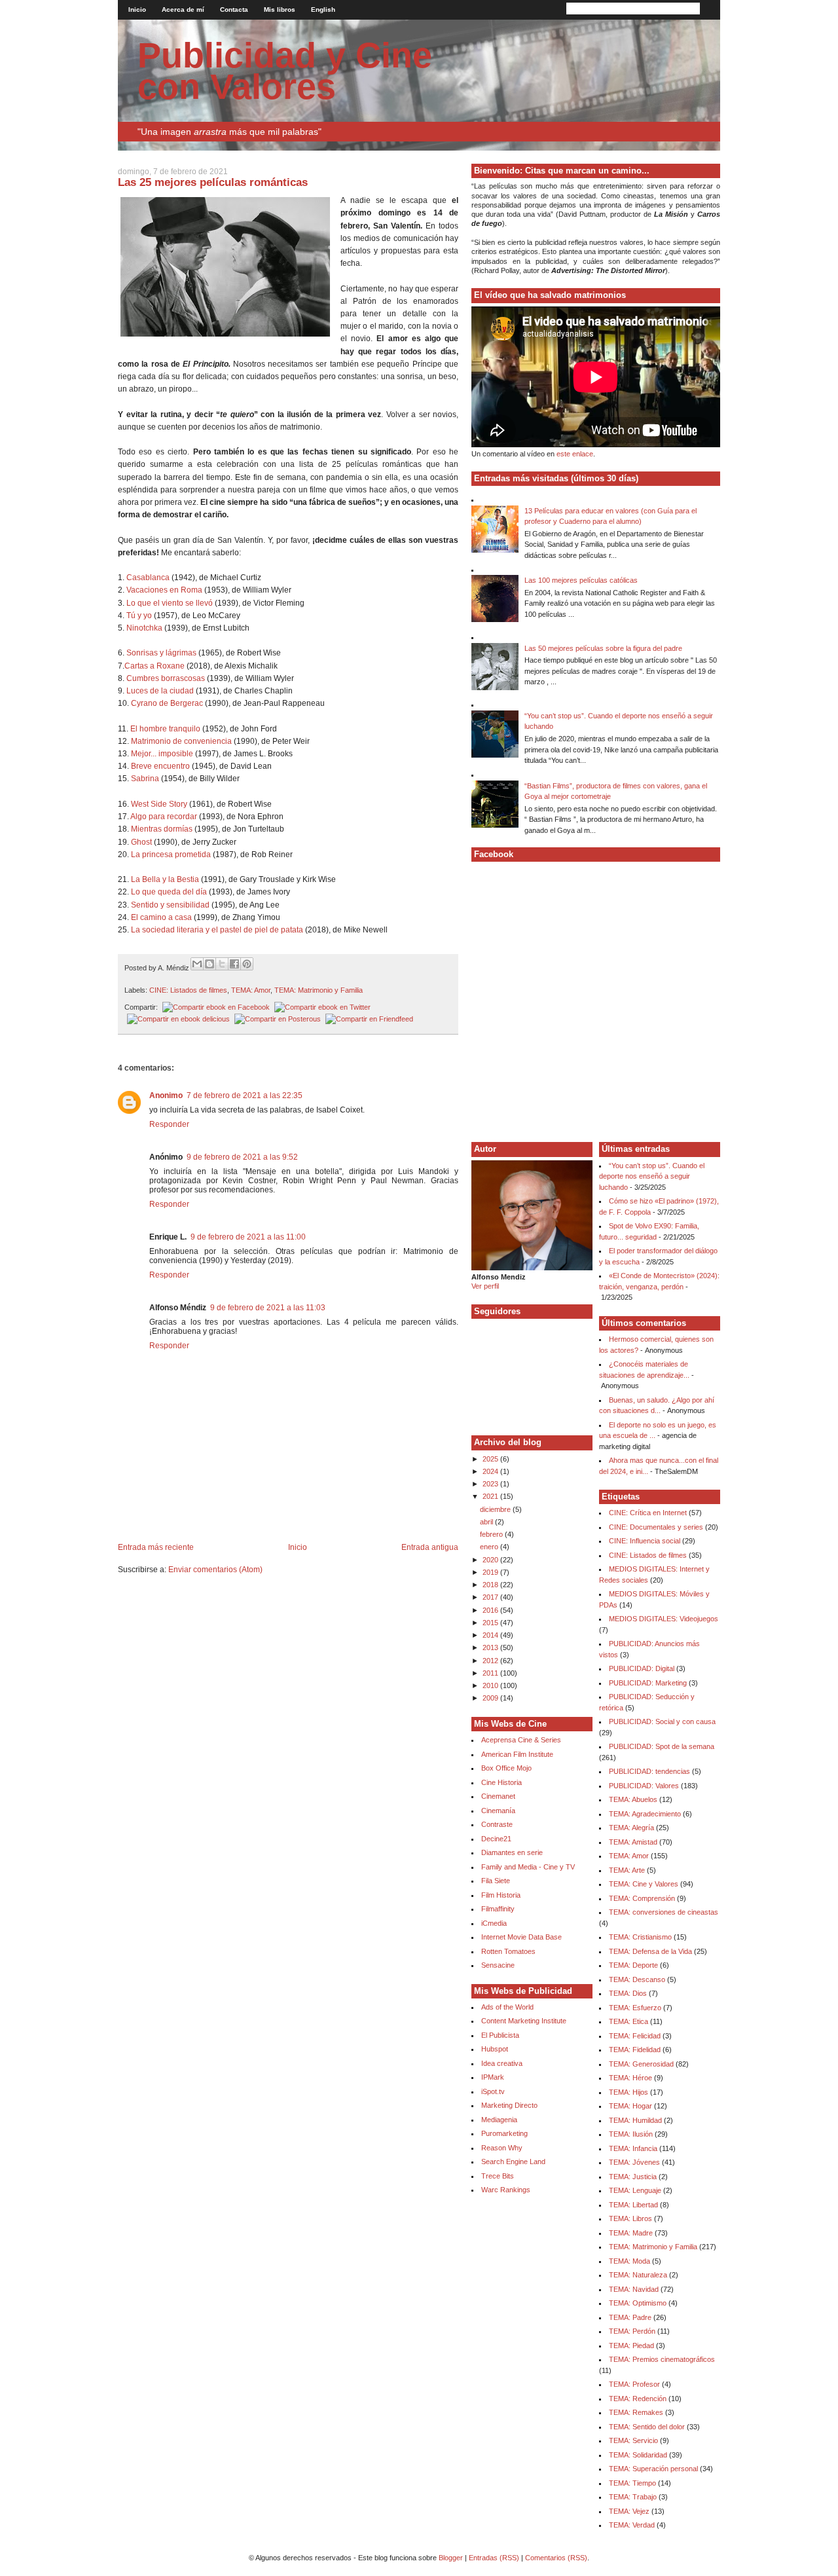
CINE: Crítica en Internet (648, 1513)
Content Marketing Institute (524, 2021)
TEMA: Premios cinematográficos (662, 2359)
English (323, 9)
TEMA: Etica (628, 2021)
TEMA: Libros (630, 2218)
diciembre (496, 1509)
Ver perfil (485, 1286)
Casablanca (148, 578)
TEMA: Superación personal (653, 2469)
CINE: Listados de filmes (188, 990)
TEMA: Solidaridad (638, 2455)
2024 (491, 1471)
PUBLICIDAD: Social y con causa (662, 1721)
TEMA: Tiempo (632, 2483)
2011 (491, 1673)
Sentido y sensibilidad (170, 905)
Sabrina (145, 779)
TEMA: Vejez (629, 2511)
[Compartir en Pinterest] (247, 964)
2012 (491, 1661)
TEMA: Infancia (633, 2148)
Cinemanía (498, 1811)
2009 (491, 1698)
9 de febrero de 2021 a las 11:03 (268, 1308)
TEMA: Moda (629, 2261)
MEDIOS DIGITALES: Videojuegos (664, 1619)
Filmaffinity (498, 1909)
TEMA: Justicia (633, 2177)
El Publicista (500, 2035)
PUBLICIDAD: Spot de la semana (662, 1746)
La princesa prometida (171, 855)
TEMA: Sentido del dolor (647, 2427)
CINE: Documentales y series (656, 1527)
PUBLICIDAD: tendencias (649, 1771)
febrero (492, 1534)
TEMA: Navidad (634, 2289)
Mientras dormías (162, 829)
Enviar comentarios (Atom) (215, 1570)
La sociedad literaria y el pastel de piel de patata (217, 930)
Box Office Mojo (506, 1768)
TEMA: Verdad (632, 2525)
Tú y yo (139, 616)
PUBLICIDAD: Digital (642, 1668)
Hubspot (495, 2049)
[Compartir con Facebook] (234, 964)
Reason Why (502, 2148)
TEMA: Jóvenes (634, 2162)
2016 (491, 1610)
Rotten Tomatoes (508, 1951)
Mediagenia (499, 2120)
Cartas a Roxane (155, 666)
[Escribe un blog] (209, 964)
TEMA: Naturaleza (638, 2275)
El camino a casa (161, 917)
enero (490, 1547)
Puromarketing (504, 2133)
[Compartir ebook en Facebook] (215, 1007)
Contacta (234, 9)
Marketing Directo (509, 2105)
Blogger (451, 2558)
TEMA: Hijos (628, 2092)
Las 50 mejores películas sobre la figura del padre (603, 648)
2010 (491, 1685)
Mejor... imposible (162, 754)
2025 (491, 1459)
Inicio (137, 9)
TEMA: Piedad (631, 2346)
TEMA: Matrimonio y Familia (319, 990)
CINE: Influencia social (645, 1541)
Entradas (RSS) (494, 2558)
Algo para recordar (164, 817)
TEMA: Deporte (633, 1965)
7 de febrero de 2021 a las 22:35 (245, 1095)
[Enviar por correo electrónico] (197, 964)
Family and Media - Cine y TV (528, 1867)
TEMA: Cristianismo (640, 1937)
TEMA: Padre (630, 2317)
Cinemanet (498, 1796)
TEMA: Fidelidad (635, 2050)
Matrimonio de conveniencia (181, 741)
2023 (491, 1484)
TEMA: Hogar (630, 2106)
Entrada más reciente (156, 1547)
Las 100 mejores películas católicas (581, 580)
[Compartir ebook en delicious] (177, 1019)
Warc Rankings (506, 2190)
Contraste (497, 1824)
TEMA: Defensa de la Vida (650, 1951)
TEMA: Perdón (632, 2331)
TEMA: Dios (628, 1993)
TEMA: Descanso (637, 1979)
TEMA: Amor (251, 990)
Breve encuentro (160, 766)
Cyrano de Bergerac (167, 703)
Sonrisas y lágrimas (161, 653)
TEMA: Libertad (633, 2205)
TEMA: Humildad (635, 2120)
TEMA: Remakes (636, 2412)
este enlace (575, 454)
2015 (491, 1623)
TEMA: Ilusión (631, 2134)
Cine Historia (501, 1782)
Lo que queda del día (169, 892)
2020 (491, 1560)
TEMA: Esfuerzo (635, 2008)
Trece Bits (498, 2176)
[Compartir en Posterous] (276, 1019)
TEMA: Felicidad (635, 2036)
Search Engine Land (513, 2162)
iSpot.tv (493, 2091)
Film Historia (501, 1895)
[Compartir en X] (222, 964)
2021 (491, 1496)
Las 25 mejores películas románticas (213, 182)
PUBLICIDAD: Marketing (648, 1683)
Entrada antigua (430, 1547)
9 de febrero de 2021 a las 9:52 (242, 1157)
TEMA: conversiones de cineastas (664, 1912)
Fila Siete (496, 1881)
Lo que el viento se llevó (170, 603)
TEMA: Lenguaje (635, 2190)
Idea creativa (502, 2063)
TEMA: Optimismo (638, 2303)
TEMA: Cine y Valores (644, 1884)
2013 (491, 1647)
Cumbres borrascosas (167, 678)
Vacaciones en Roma (164, 590)
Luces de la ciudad (160, 691)
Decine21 (496, 1839)
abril (487, 1522)
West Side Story (159, 804)
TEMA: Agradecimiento (645, 1814)
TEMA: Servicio (633, 2440)
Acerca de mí (183, 9)
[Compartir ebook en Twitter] (321, 1007)
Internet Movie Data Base (521, 1937)
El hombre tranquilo (165, 729)
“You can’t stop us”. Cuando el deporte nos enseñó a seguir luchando (652, 1176)
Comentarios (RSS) (556, 2558)
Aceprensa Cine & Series (521, 1740)
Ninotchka (144, 628)
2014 (491, 1635)
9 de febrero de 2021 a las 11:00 (248, 1237)
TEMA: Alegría (631, 1828)
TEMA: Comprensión (642, 1898)
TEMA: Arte (627, 1870)
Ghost (141, 842)
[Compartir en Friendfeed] (368, 1019)
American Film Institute (517, 1754)
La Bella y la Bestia (165, 879)
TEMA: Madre (631, 2233)
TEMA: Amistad (633, 1842)
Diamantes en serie (512, 1852)
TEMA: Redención (638, 2399)
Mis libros (280, 9)
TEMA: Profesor (634, 2384)
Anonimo (166, 1095)
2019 (491, 1572)
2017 (491, 1597)
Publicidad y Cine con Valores (285, 71)
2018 (491, 1585)
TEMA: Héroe (630, 2078)
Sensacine (498, 1965)
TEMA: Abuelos (633, 1799)
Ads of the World (507, 2007)
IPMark (493, 2077)
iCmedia (494, 1923)
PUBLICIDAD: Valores (644, 1786)
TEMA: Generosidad (641, 2064)
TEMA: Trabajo (633, 2497)
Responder (169, 1124)
